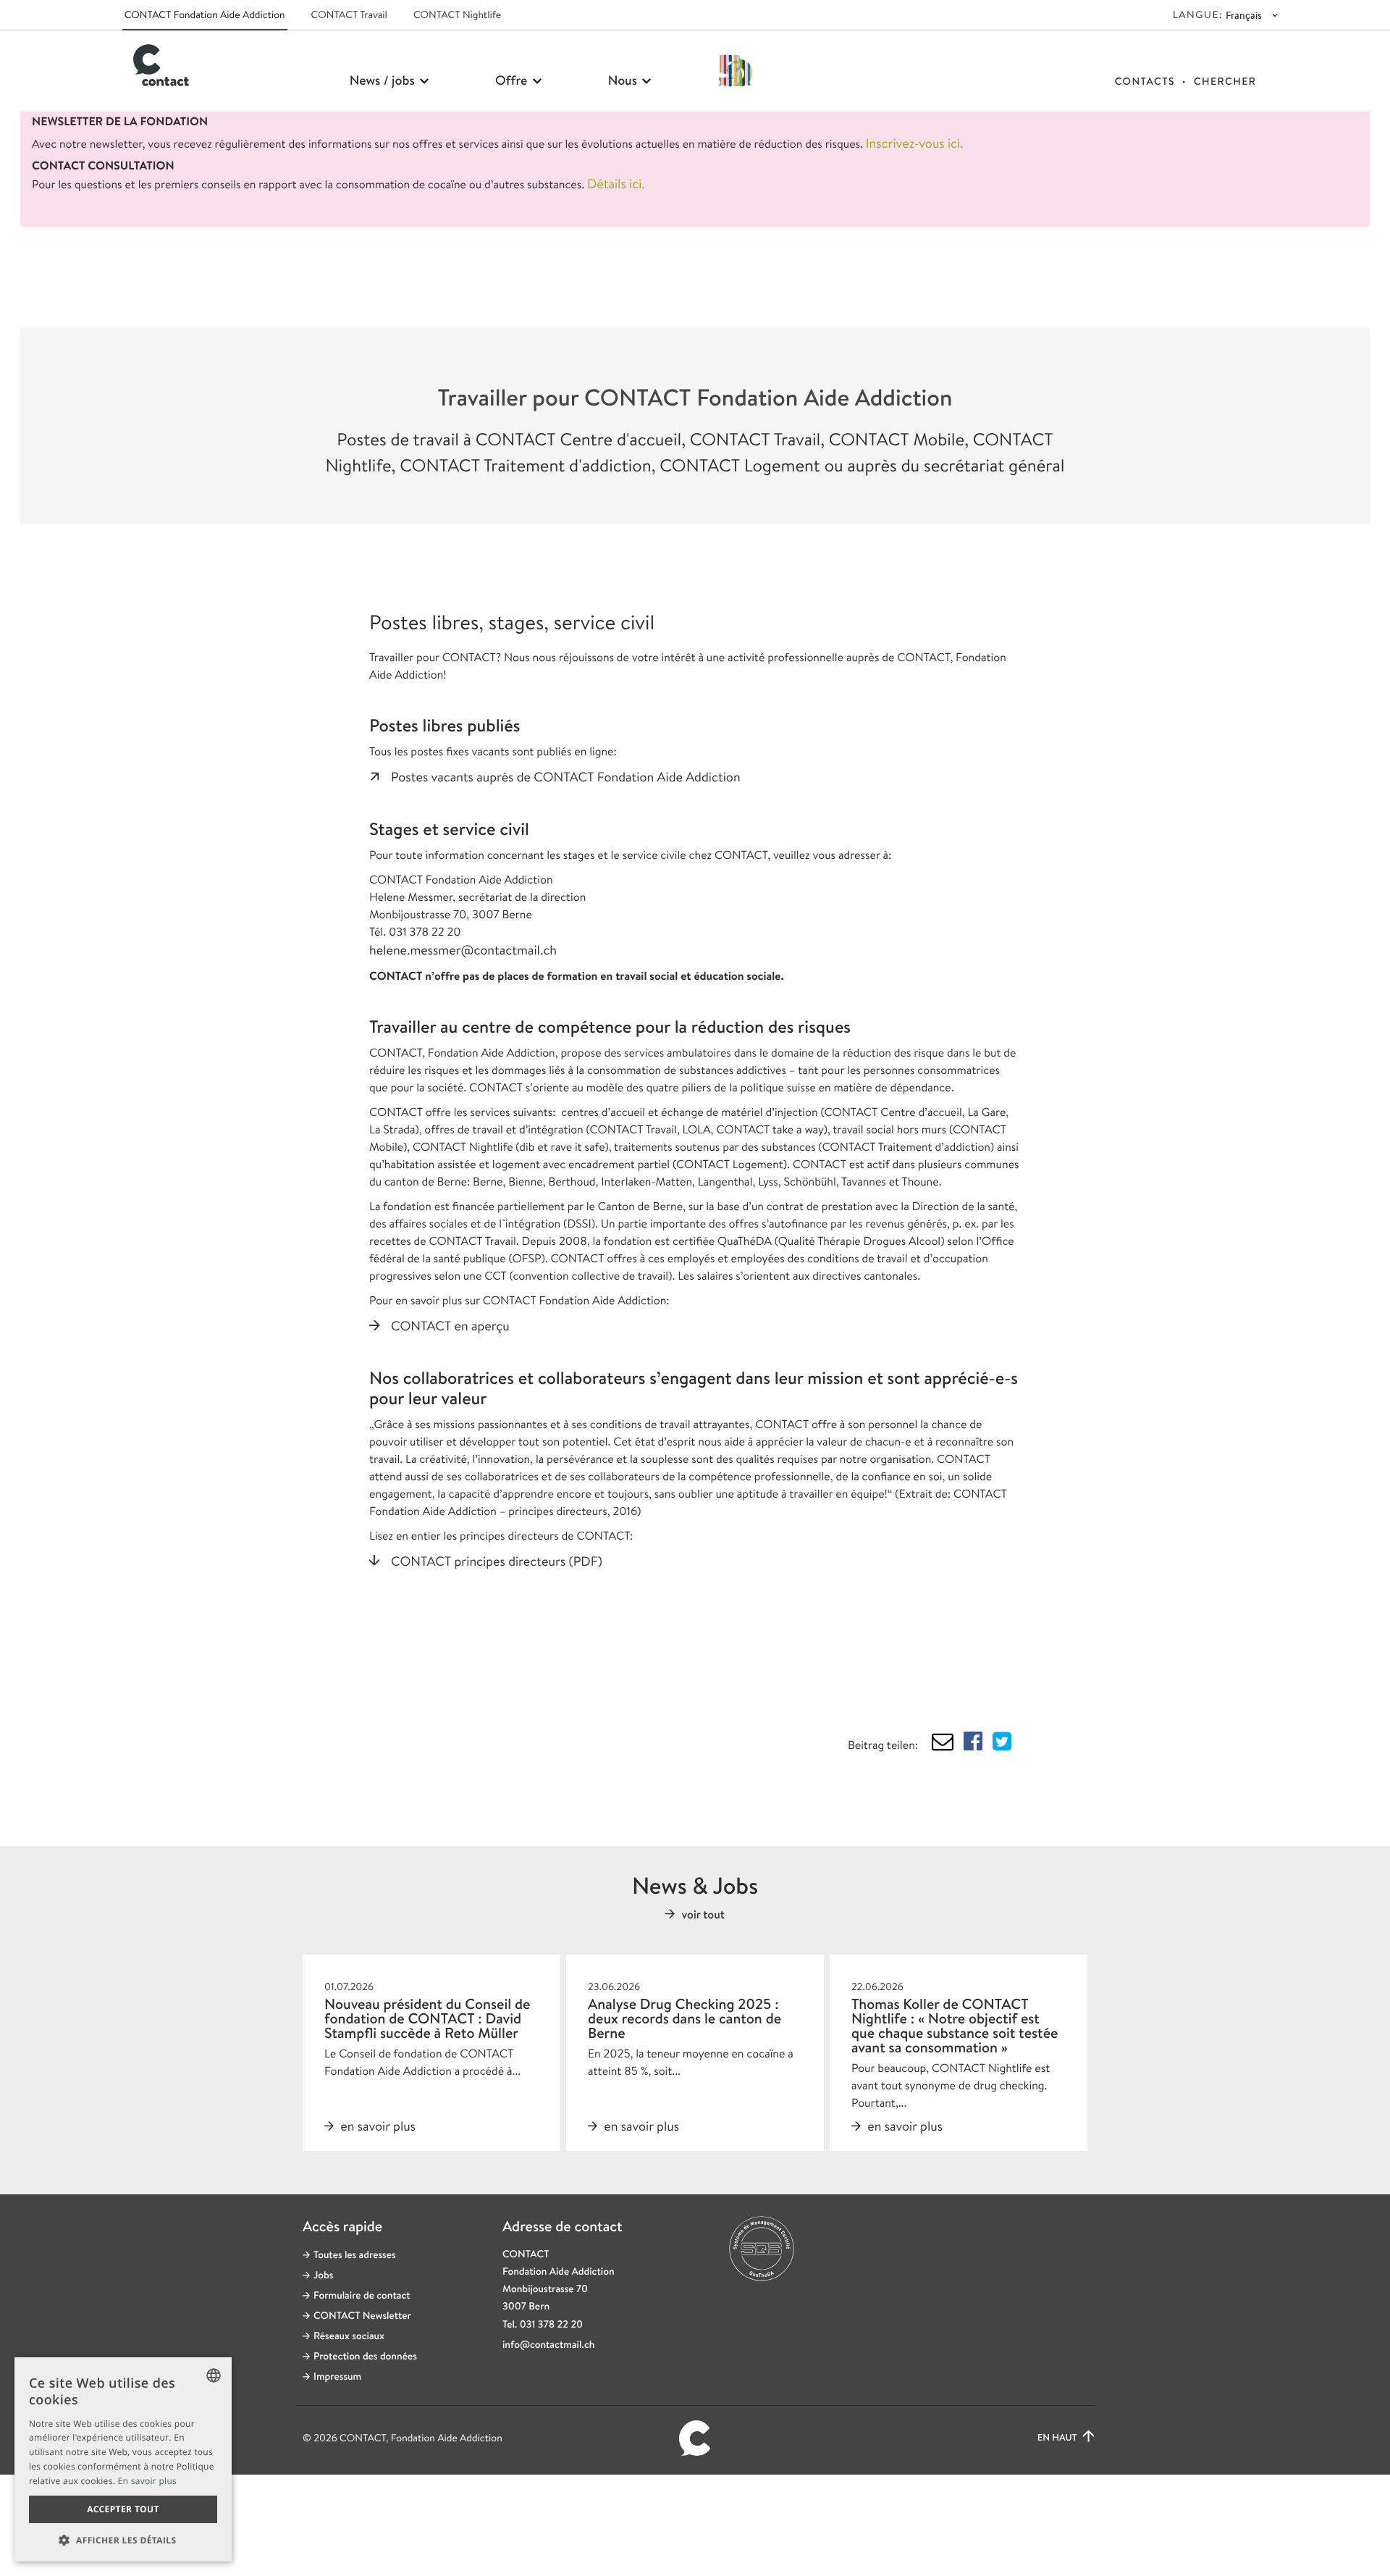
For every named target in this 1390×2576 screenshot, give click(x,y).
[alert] (123, 2459)
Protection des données (365, 2357)
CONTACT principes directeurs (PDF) (497, 1561)
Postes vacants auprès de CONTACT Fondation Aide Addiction (566, 777)
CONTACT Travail (349, 15)
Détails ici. (616, 184)
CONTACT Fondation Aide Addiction (205, 15)
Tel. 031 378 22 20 (543, 2325)
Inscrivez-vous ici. (915, 143)
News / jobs (384, 80)
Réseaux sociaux (349, 2336)
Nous (624, 80)
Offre (513, 80)
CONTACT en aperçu (450, 1326)
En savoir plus (148, 2481)
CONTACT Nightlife (457, 15)
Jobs (323, 2275)
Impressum (337, 2377)
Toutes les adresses (355, 2255)
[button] (123, 2540)
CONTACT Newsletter (362, 2316)
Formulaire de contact (362, 2296)
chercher (1225, 82)
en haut (1058, 2438)
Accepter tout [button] (123, 2509)
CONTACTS (1145, 82)
